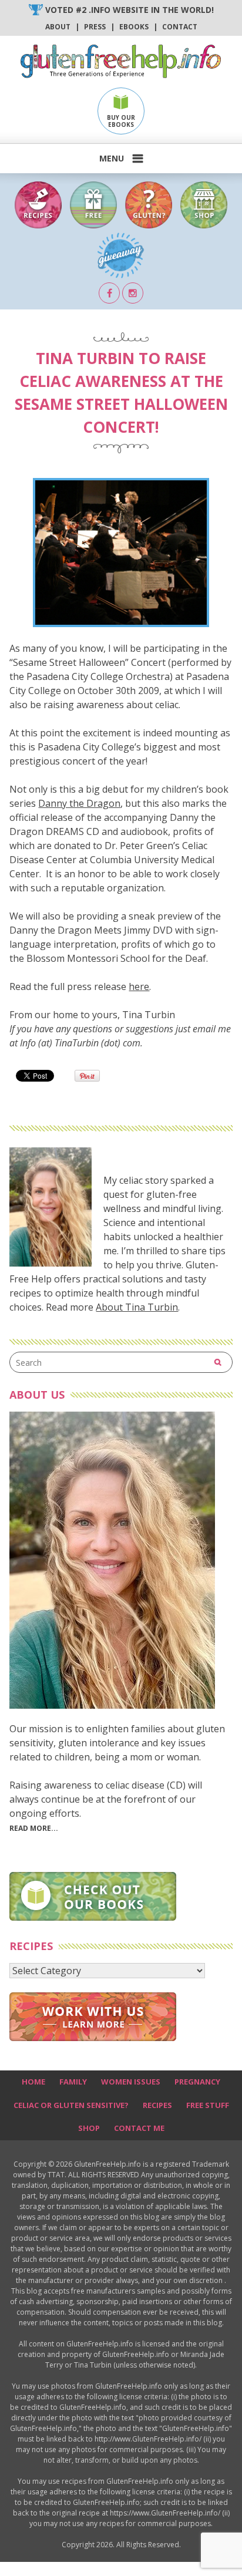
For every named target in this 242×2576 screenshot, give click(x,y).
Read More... (34, 1828)
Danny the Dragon (79, 803)
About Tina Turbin (137, 1307)
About (58, 27)
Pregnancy (197, 2082)
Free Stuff (208, 2105)
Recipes (157, 2105)
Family (73, 2082)
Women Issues (131, 2082)
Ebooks (134, 27)
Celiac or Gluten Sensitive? (71, 2105)
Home (33, 2082)
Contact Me (139, 2128)
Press (95, 27)
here (139, 986)
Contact (180, 27)
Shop (89, 2128)
